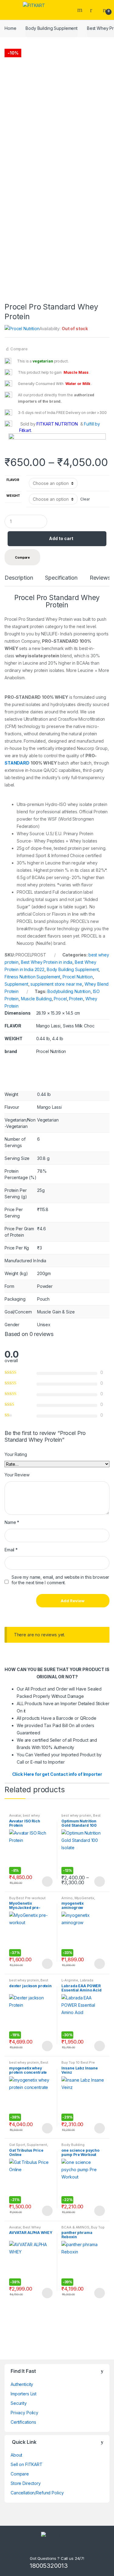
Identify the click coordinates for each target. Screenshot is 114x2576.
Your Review (17, 1475)
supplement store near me (56, 984)
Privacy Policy (24, 2413)
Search (81, 10)
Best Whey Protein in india (47, 962)
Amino (67, 1898)
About (16, 2455)
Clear (85, 499)
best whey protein (76, 1815)
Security (19, 2403)
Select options (47, 1882)
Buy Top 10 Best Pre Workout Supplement (79, 2064)
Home (10, 28)
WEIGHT (13, 496)
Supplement (16, 984)
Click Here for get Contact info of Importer (57, 1774)
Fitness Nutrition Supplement (32, 977)
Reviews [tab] (100, 578)
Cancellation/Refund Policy (37, 2493)
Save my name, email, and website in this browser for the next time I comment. (60, 1580)
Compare (19, 349)
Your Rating (16, 1454)
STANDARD (17, 763)
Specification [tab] (61, 578)
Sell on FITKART (27, 2464)
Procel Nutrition (78, 977)
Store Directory (26, 2483)
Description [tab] (19, 578)
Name (12, 1522)
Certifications (23, 2422)
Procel (60, 999)
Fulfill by (92, 424)
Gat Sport (17, 2145)
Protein (76, 999)
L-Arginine (70, 1980)
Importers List (24, 2394)
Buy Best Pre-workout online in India (27, 1900)
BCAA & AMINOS (75, 2227)
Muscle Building (36, 999)
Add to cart (61, 538)
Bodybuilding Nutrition (69, 991)
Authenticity (22, 2384)
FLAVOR (13, 480)
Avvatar (15, 1815)
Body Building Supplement (52, 28)
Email (11, 1550)
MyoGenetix (85, 1898)
